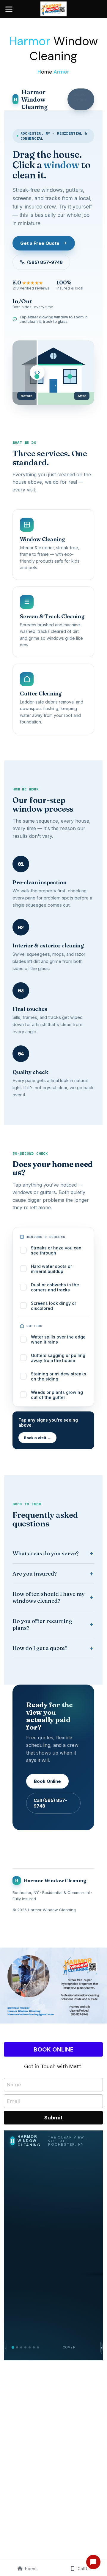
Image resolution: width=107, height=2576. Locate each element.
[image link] (54, 8)
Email (13, 2101)
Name (14, 2085)
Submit (53, 2118)
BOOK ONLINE (53, 2049)
